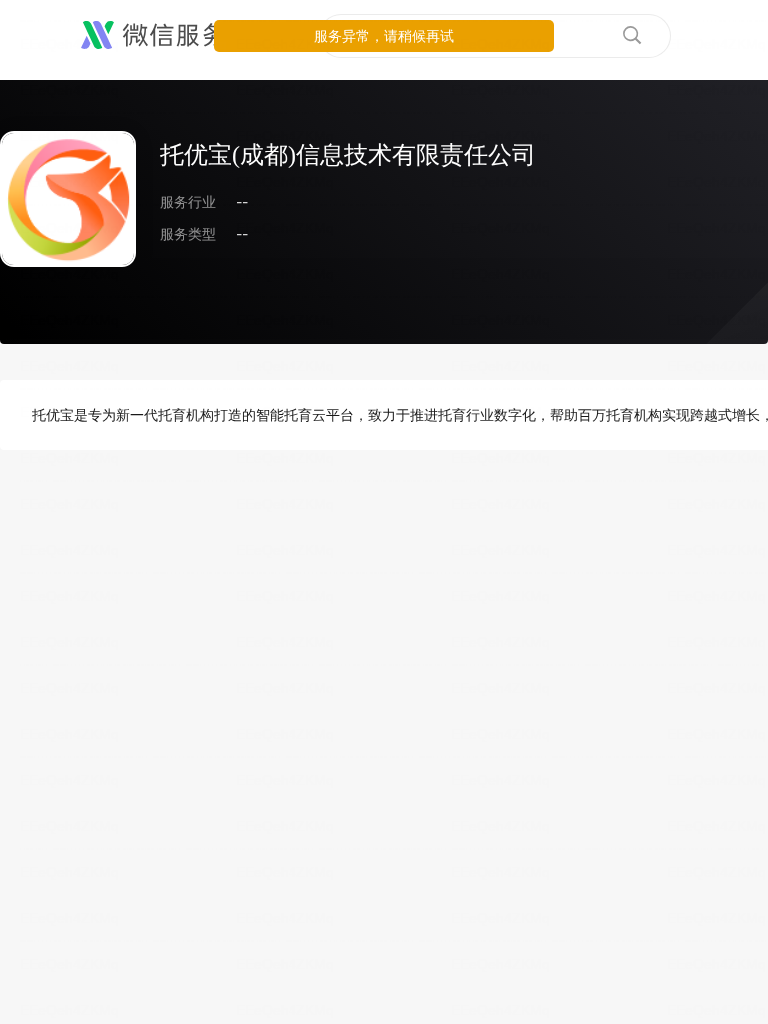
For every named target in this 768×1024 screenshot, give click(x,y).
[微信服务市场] (179, 36)
